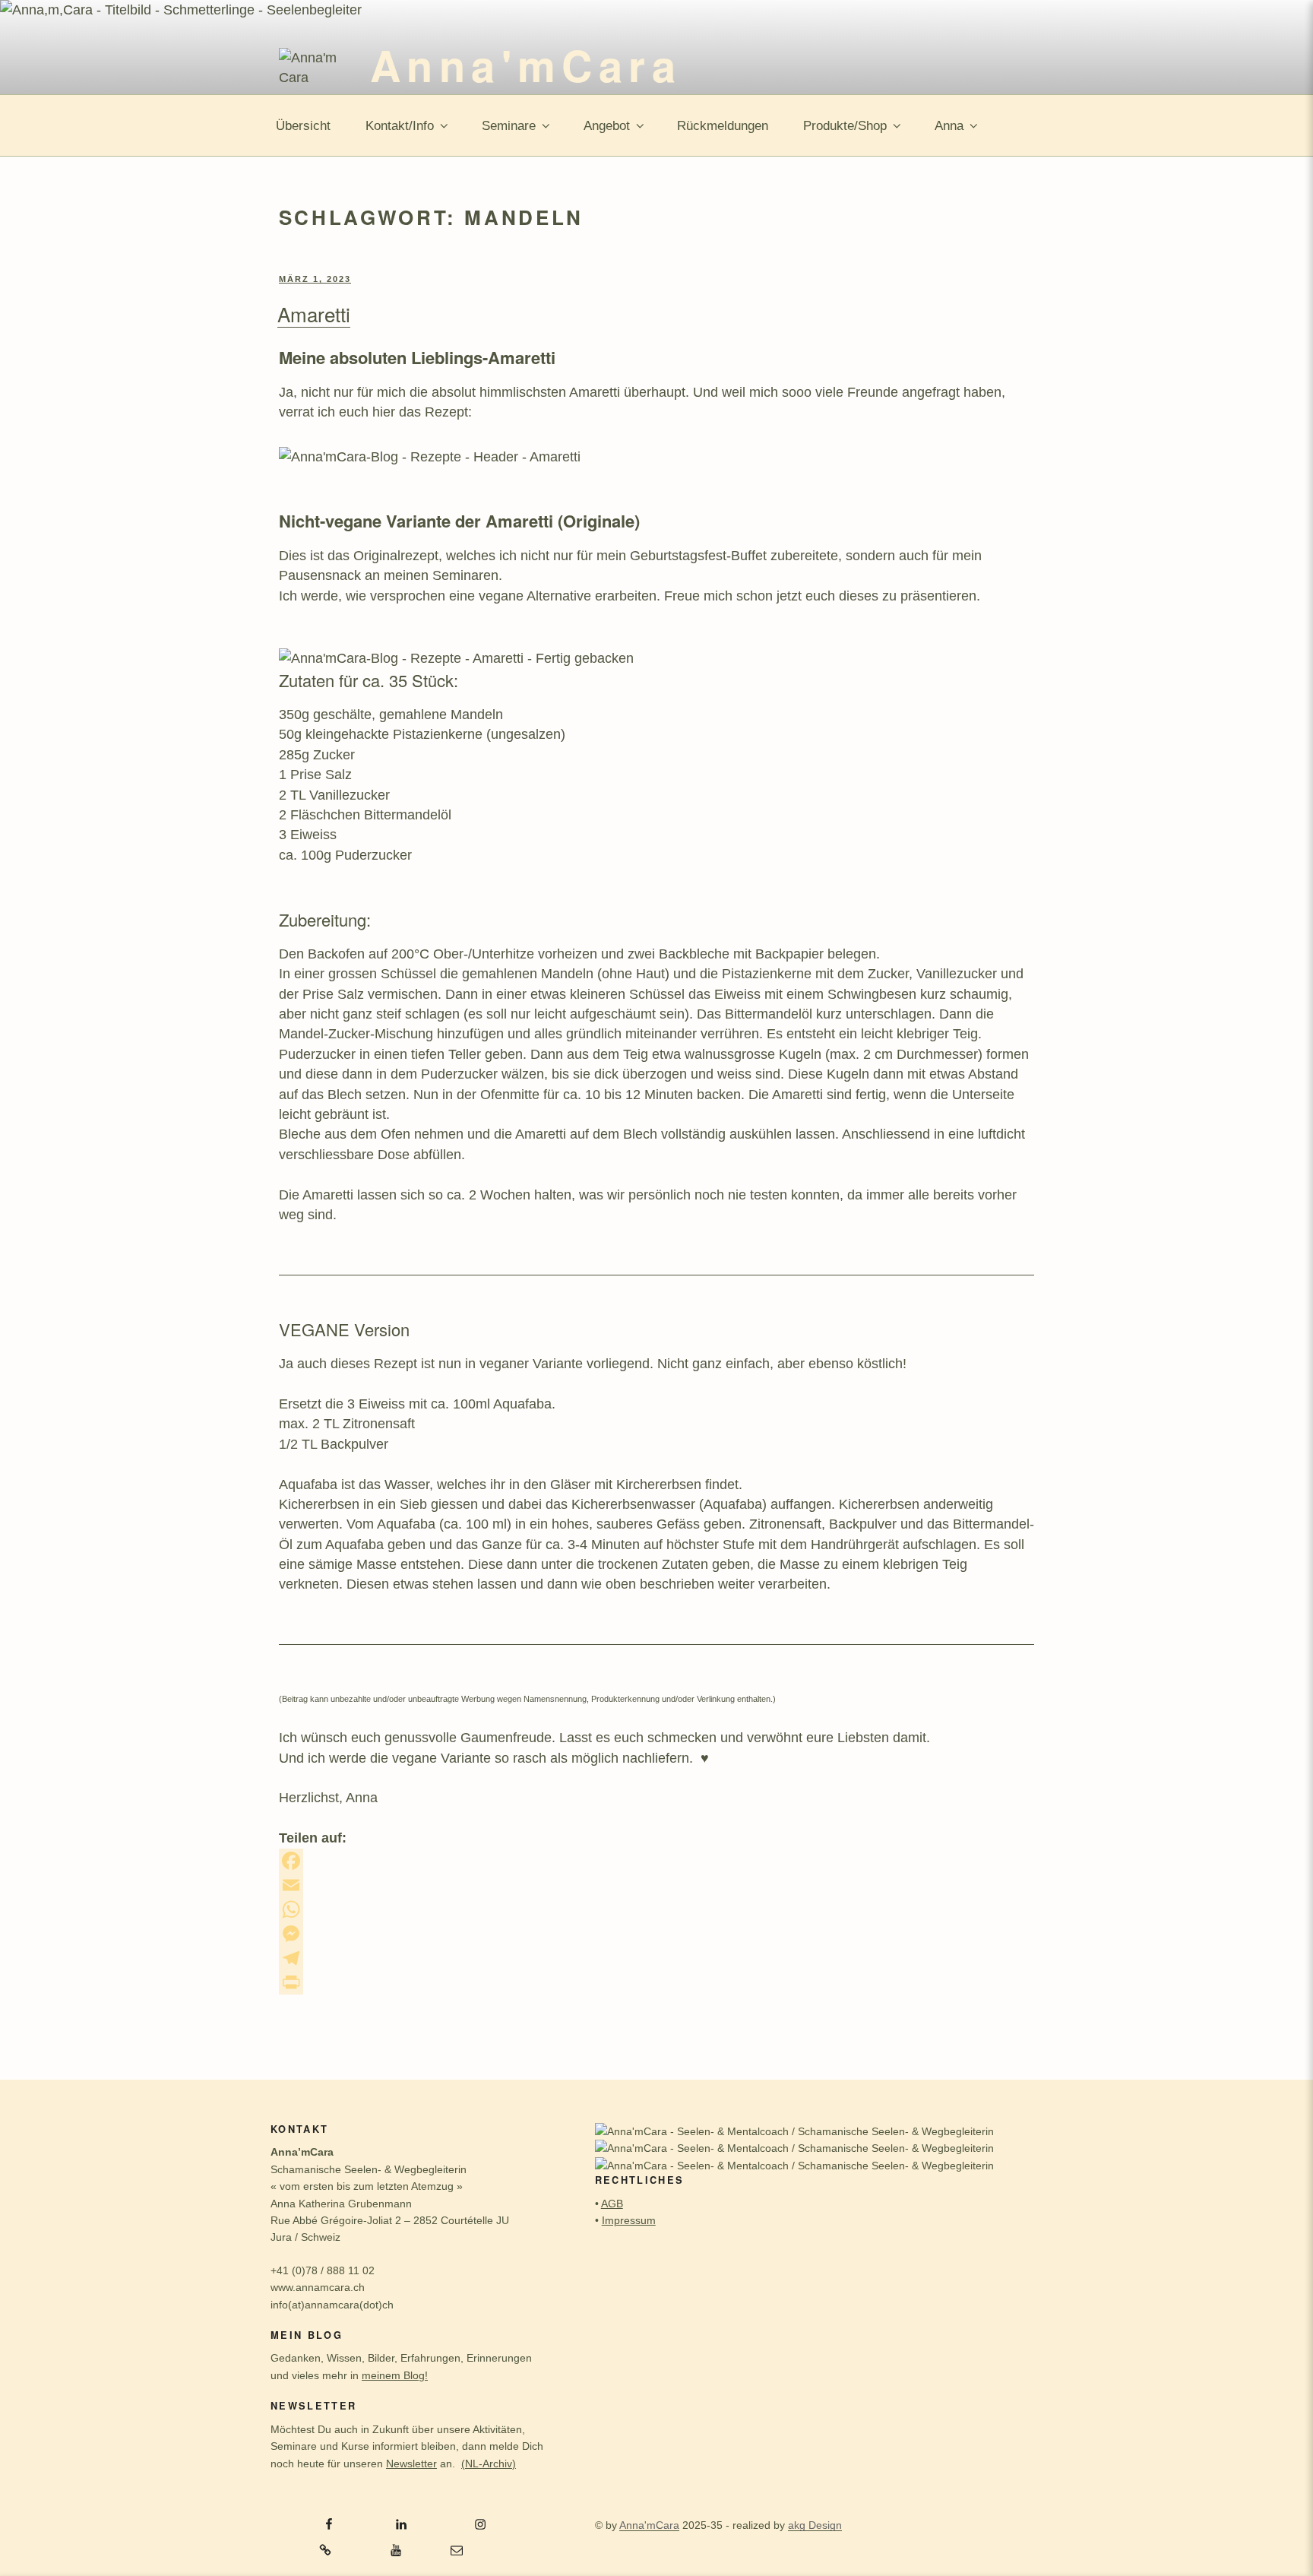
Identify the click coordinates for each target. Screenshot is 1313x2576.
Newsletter (411, 2464)
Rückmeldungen (723, 126)
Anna (949, 126)
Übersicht (303, 126)
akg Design (815, 2525)
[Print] (656, 1982)
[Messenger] (656, 1934)
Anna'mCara (526, 65)
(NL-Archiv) (489, 2464)
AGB (612, 2204)
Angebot (607, 126)
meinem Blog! (395, 2375)
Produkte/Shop (845, 126)
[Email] (656, 1885)
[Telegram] (656, 1958)
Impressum (629, 2220)
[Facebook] (656, 1861)
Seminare (509, 126)
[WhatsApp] (656, 1909)
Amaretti (314, 314)
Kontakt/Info (400, 126)
